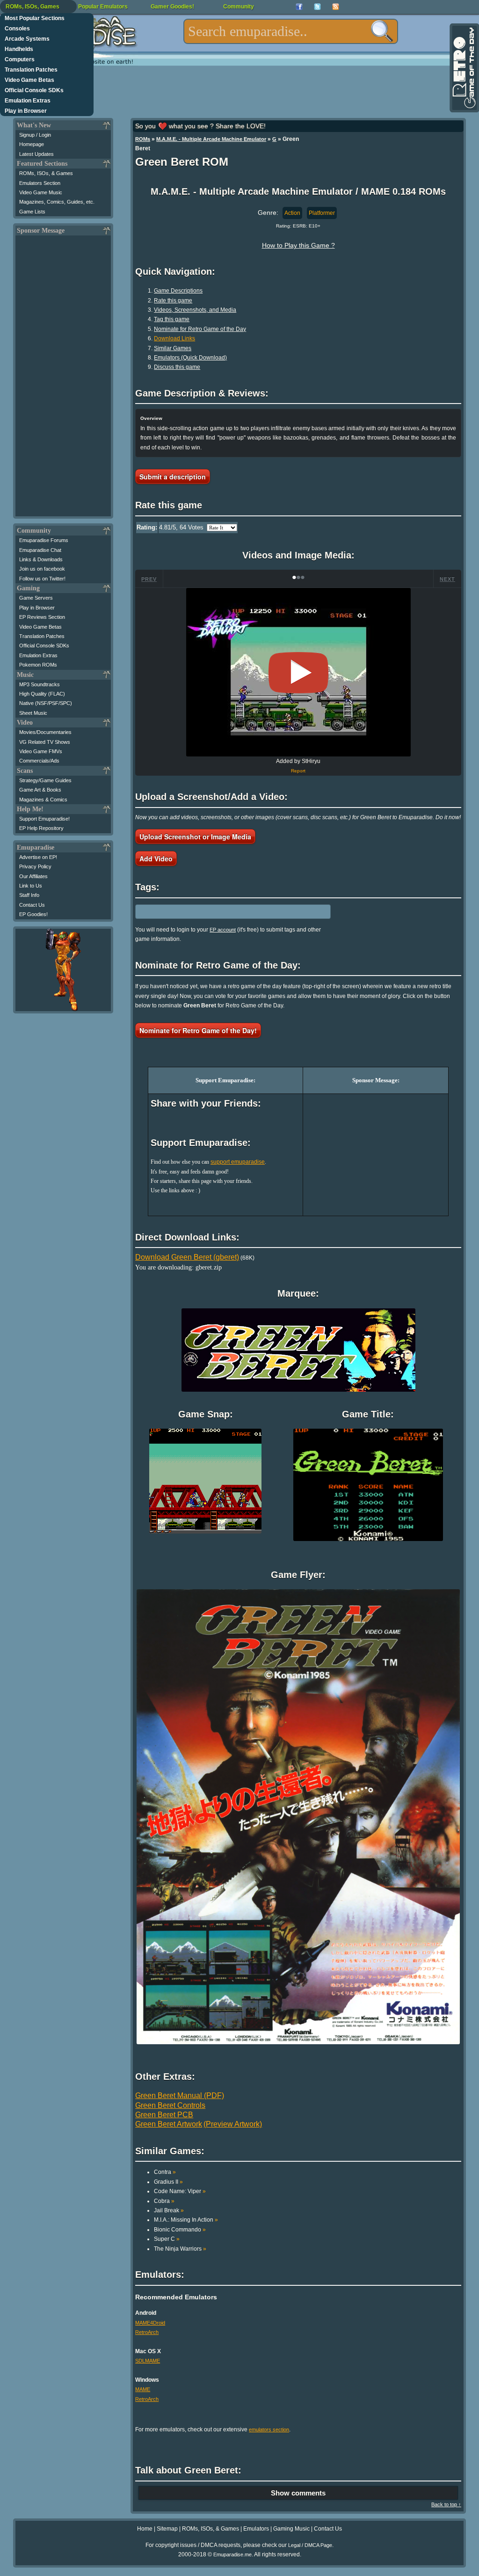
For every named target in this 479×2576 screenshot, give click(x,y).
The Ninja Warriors (180, 2249)
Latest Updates (36, 154)
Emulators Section (40, 183)
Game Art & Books (40, 790)
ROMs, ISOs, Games (33, 7)
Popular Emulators (103, 7)
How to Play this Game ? (298, 245)
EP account (223, 930)
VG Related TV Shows (45, 742)
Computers (20, 59)
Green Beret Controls (170, 2105)
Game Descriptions (178, 291)
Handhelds (19, 49)
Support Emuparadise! (44, 819)
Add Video (156, 859)
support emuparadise (238, 1162)
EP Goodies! (33, 914)
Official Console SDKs (34, 90)
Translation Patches (31, 70)
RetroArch (147, 2332)
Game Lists (32, 212)
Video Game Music (41, 192)
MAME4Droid (150, 2323)
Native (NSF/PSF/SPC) (46, 703)
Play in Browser (26, 111)
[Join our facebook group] (299, 7)
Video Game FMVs (41, 751)
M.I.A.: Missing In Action (186, 2220)
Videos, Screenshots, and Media (195, 310)
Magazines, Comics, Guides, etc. (57, 202)
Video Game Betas (29, 80)
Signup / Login (35, 135)
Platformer (322, 213)
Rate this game (173, 301)
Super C (167, 2239)
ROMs (143, 139)
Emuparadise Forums (44, 540)
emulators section (269, 2429)
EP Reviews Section (42, 617)
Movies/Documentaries (45, 732)
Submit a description (173, 477)
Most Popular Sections (35, 18)
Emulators (256, 2529)
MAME (143, 2389)
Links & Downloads (41, 559)
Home (145, 2529)
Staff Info (29, 895)
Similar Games (173, 348)
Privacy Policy (35, 866)
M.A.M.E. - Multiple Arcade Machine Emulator (211, 139)
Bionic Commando (180, 2230)
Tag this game (172, 319)
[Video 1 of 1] (298, 673)
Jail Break (169, 2210)
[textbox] (291, 31)
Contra (165, 2172)
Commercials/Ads (39, 761)
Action (292, 213)
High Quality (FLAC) (42, 694)
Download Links (174, 338)
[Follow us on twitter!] (317, 7)
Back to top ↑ (446, 2504)
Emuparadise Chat (40, 550)
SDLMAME (148, 2361)
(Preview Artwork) (233, 2124)
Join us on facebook (42, 569)
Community (239, 7)
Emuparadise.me (232, 2554)
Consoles (17, 29)
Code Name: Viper (180, 2191)
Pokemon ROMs (38, 665)
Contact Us (32, 905)
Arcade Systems (27, 39)
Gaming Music (291, 2529)
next (447, 579)
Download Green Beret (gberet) (187, 1257)
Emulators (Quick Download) (190, 358)
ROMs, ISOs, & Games (46, 173)
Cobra (164, 2201)
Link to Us (31, 886)
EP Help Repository (41, 828)
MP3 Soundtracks (40, 684)
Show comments (298, 2493)
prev (149, 579)
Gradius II (168, 2182)
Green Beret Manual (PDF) (180, 2095)
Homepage (32, 144)
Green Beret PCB (164, 2115)
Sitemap (167, 2529)
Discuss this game (177, 367)
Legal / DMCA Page (310, 2545)
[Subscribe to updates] (336, 7)
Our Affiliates (33, 876)
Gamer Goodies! (172, 7)
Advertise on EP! (38, 857)
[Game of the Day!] (464, 68)
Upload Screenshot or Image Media (195, 837)
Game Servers (36, 598)
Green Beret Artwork (169, 2124)
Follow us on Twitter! (42, 579)
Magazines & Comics (43, 800)
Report (298, 771)
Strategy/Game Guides (45, 780)
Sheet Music (33, 713)
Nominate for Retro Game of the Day (200, 329)
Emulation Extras (28, 101)
